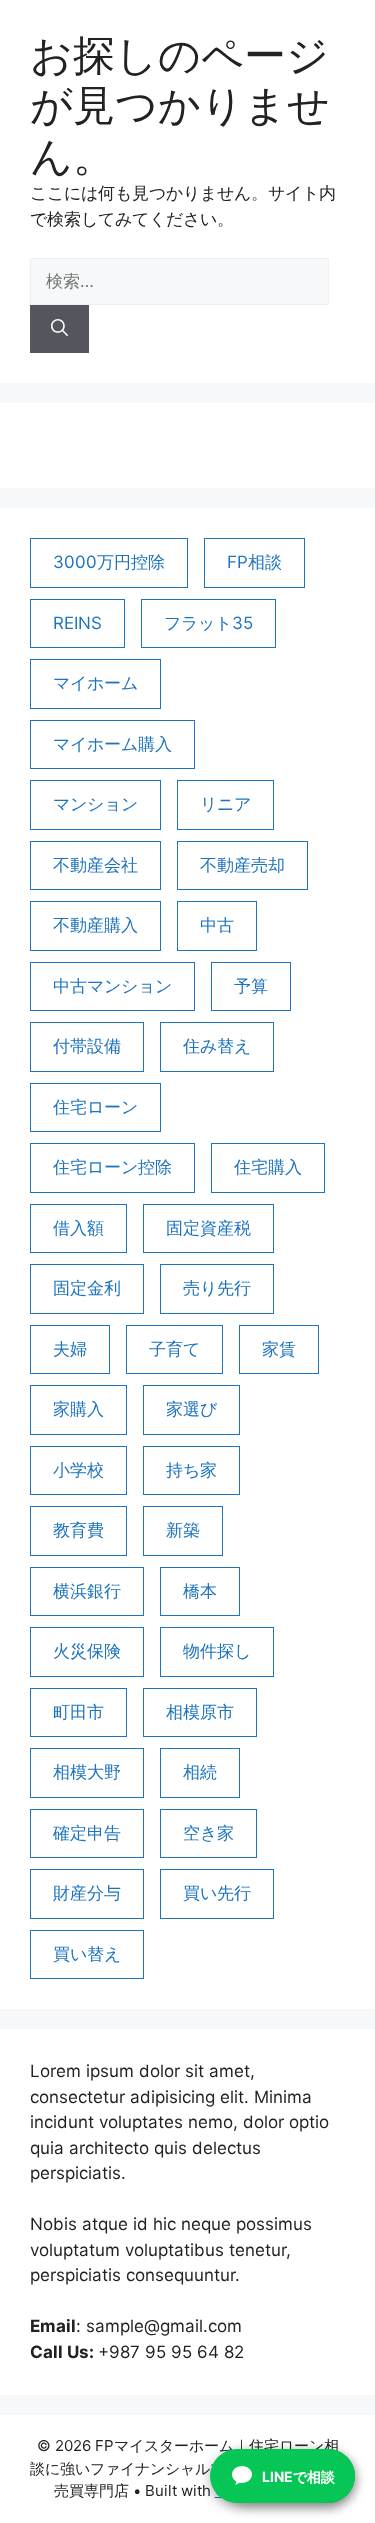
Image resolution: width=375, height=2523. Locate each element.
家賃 (279, 1349)
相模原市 (200, 1712)
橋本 (200, 1591)
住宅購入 (268, 1167)
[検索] (59, 329)
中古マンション (112, 986)
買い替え (87, 1954)
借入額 (78, 1228)
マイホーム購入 (112, 744)
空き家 (208, 1833)
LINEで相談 (298, 2476)
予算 (251, 986)
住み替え (217, 1046)
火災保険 (87, 1651)
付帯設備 (87, 1046)
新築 (183, 1530)
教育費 (78, 1530)
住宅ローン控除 (112, 1167)
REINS (77, 623)
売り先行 (217, 1288)
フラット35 (208, 623)
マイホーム (95, 683)
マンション (95, 804)
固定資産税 (208, 1228)
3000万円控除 (109, 562)
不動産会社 (95, 865)
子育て (174, 1349)
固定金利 (87, 1288)
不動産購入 (95, 925)
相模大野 (87, 1772)
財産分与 (87, 1893)
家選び (191, 1409)
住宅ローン (95, 1107)
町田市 (78, 1712)
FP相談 (254, 562)
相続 (200, 1772)
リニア (225, 804)
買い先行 (217, 1893)
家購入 (78, 1409)
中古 (217, 925)
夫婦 (70, 1349)
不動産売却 (242, 865)
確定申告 (87, 1833)
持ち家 (191, 1470)
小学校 (78, 1470)
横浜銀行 (87, 1591)
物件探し (217, 1651)
